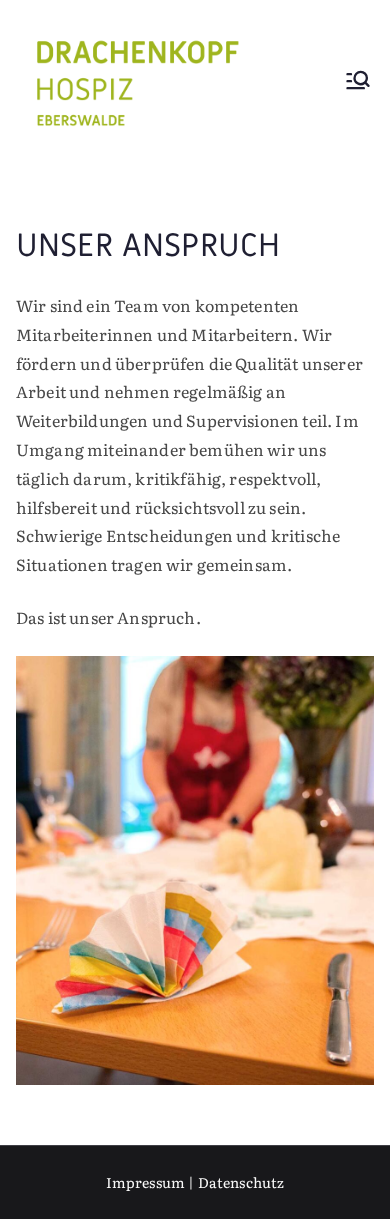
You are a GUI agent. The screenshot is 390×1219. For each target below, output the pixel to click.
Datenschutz (241, 1182)
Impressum (145, 1182)
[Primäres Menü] (358, 82)
